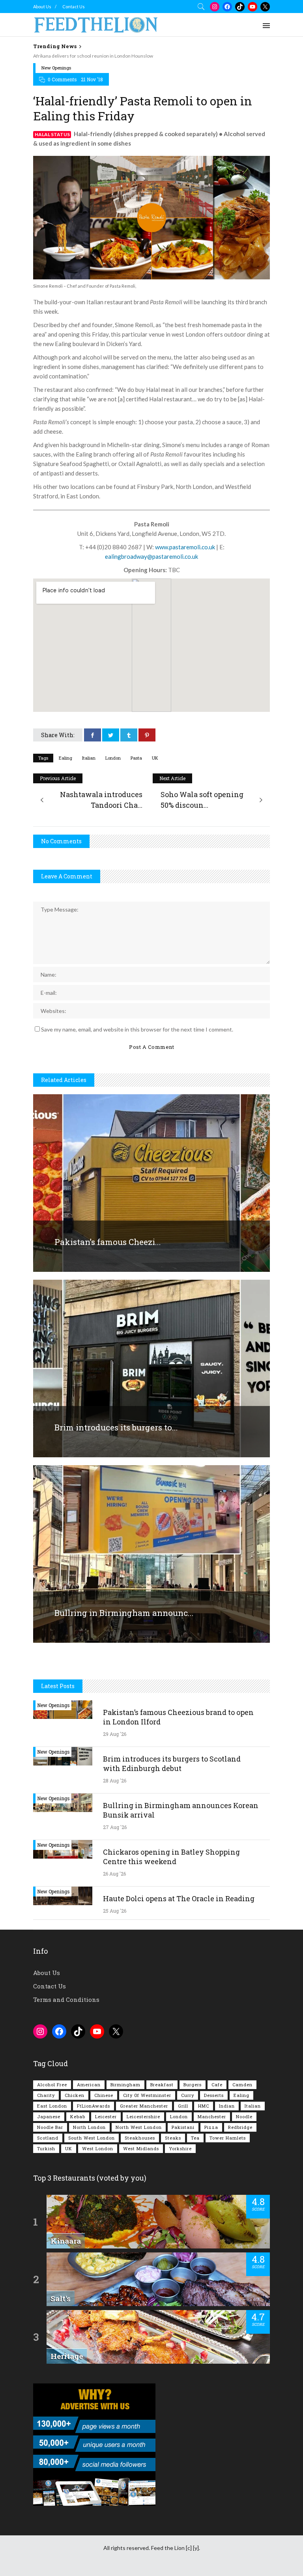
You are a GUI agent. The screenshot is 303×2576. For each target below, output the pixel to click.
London (113, 758)
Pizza (211, 2127)
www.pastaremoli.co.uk (185, 547)
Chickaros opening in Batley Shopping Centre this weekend (171, 1857)
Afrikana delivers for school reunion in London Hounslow (93, 56)
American (89, 2085)
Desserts (214, 2095)
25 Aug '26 (115, 1911)
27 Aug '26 (115, 1827)
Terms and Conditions (66, 1999)
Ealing (65, 758)
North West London (139, 2127)
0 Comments (62, 79)
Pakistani (183, 2127)
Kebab (78, 2116)
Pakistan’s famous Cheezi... (108, 1242)
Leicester (106, 2116)
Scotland (48, 2138)
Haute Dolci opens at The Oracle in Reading (179, 1898)
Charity (46, 2095)
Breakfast (162, 2085)
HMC (204, 2106)
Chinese (104, 2095)
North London (89, 2127)
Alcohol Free (52, 2085)
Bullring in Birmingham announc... (124, 1613)
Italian (89, 758)
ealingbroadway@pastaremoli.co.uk (151, 556)
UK (155, 758)
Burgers (193, 2085)
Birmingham (125, 2085)
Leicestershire (143, 2116)
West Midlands (141, 2148)
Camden (242, 2085)
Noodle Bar (50, 2127)
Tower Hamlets (228, 2138)
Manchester (212, 2116)
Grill (183, 2106)
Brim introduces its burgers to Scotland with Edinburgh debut (172, 1764)
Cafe (217, 2085)
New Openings (56, 68)
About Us (42, 7)
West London (98, 2148)
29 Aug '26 (115, 1734)
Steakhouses (140, 2138)
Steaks (173, 2138)
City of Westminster (147, 2095)
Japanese (49, 2116)
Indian (227, 2106)
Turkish (46, 2148)
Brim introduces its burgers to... (116, 1427)
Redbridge (240, 2127)
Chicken (75, 2095)
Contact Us (74, 7)
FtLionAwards (94, 2106)
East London (52, 2106)
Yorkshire (180, 2148)
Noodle (244, 2116)
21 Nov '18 (92, 79)
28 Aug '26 (115, 1780)
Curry (188, 2095)
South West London (92, 2138)
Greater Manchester (144, 2106)
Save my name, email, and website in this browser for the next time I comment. (137, 1029)
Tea (195, 2138)
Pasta (136, 758)
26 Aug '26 (114, 1874)
